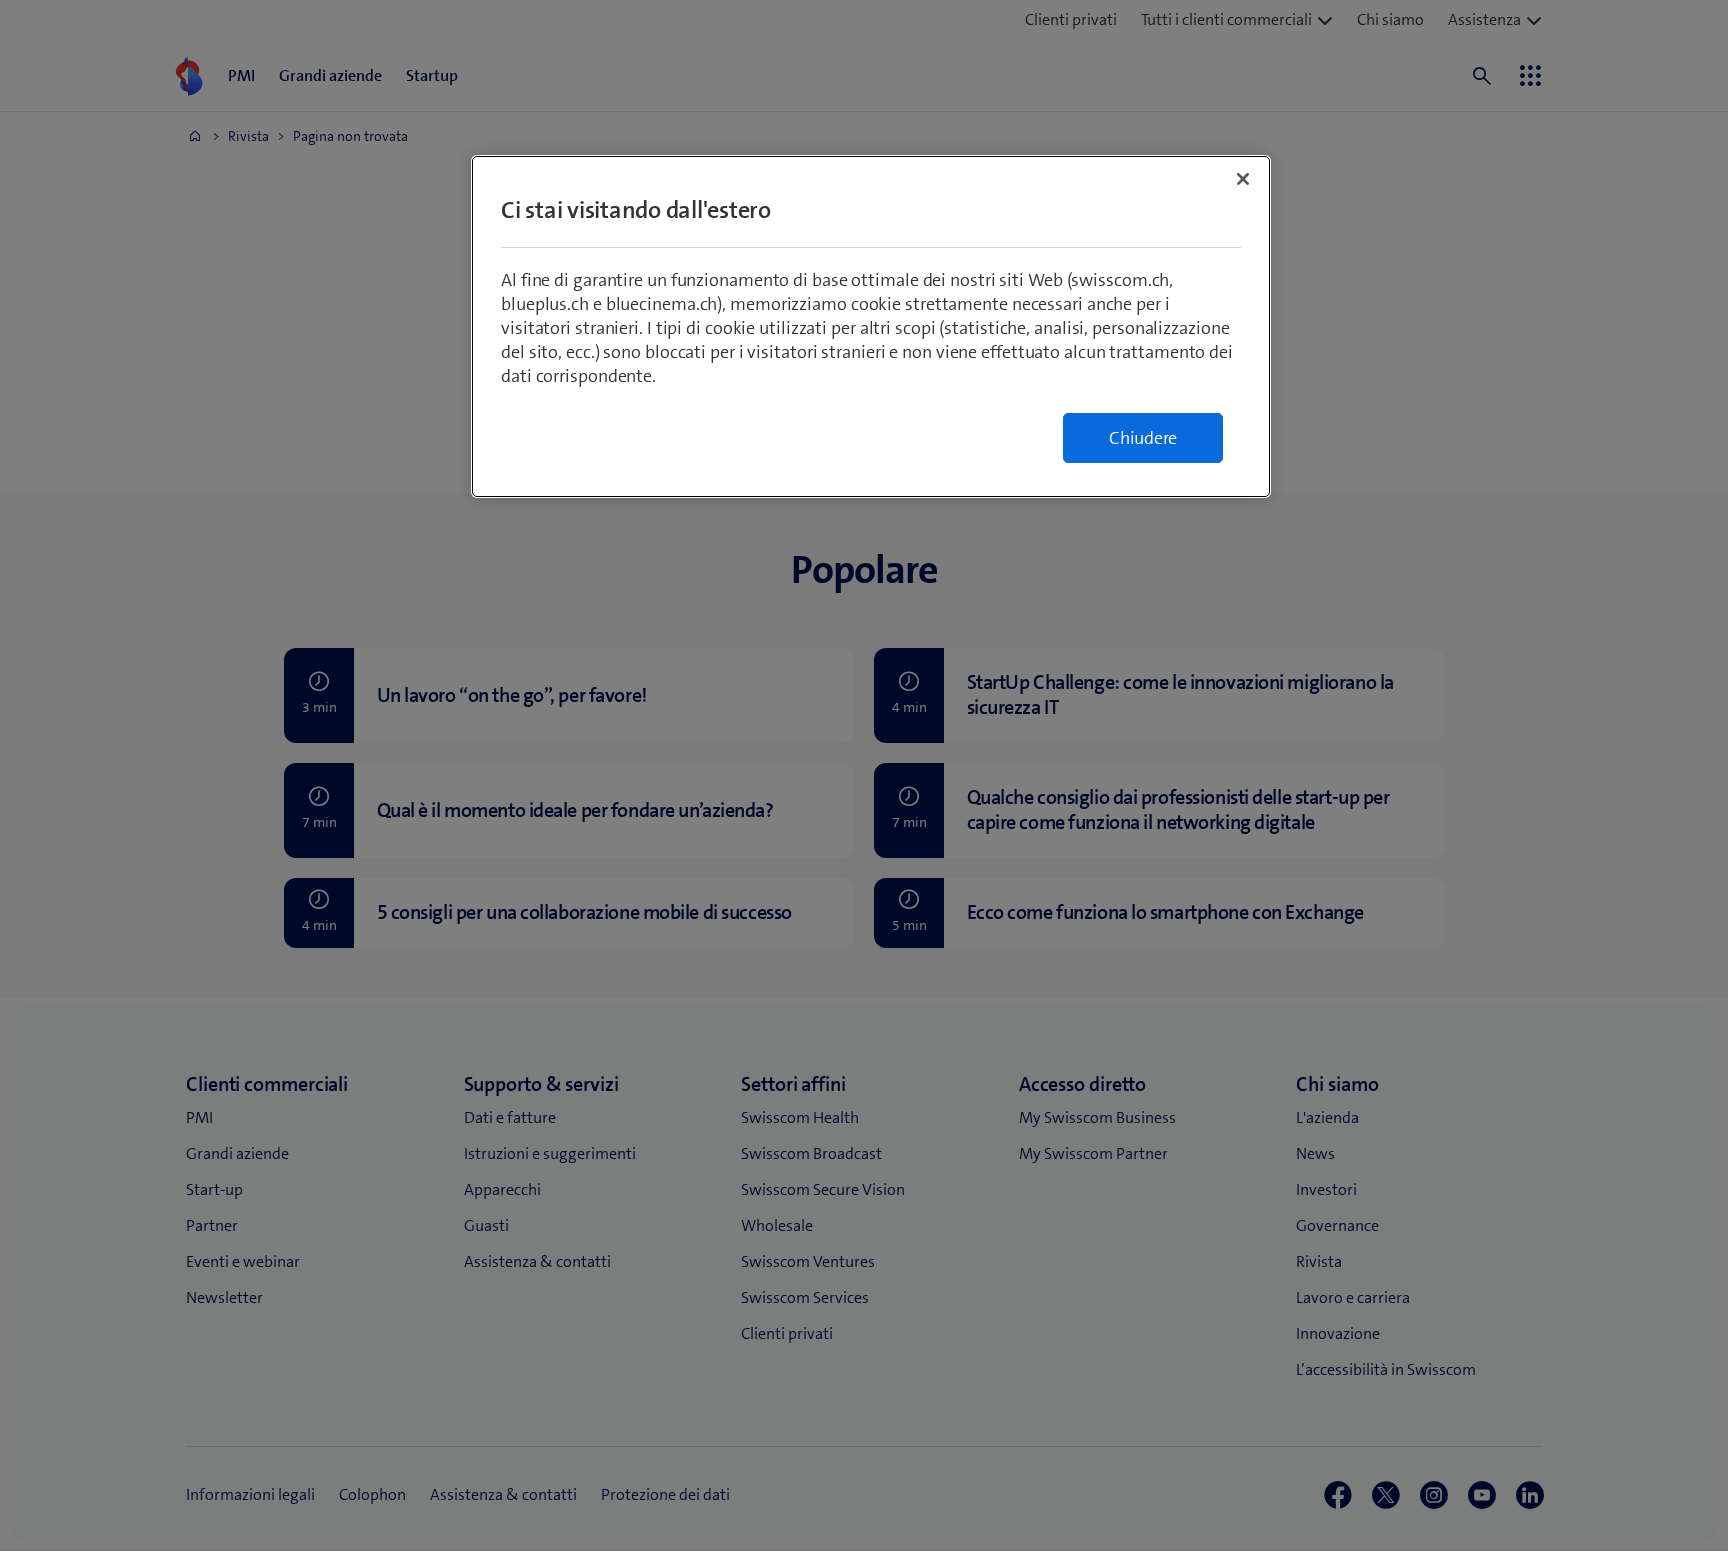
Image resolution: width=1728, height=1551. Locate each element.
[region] (871, 326)
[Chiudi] (1243, 179)
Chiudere (1143, 438)
